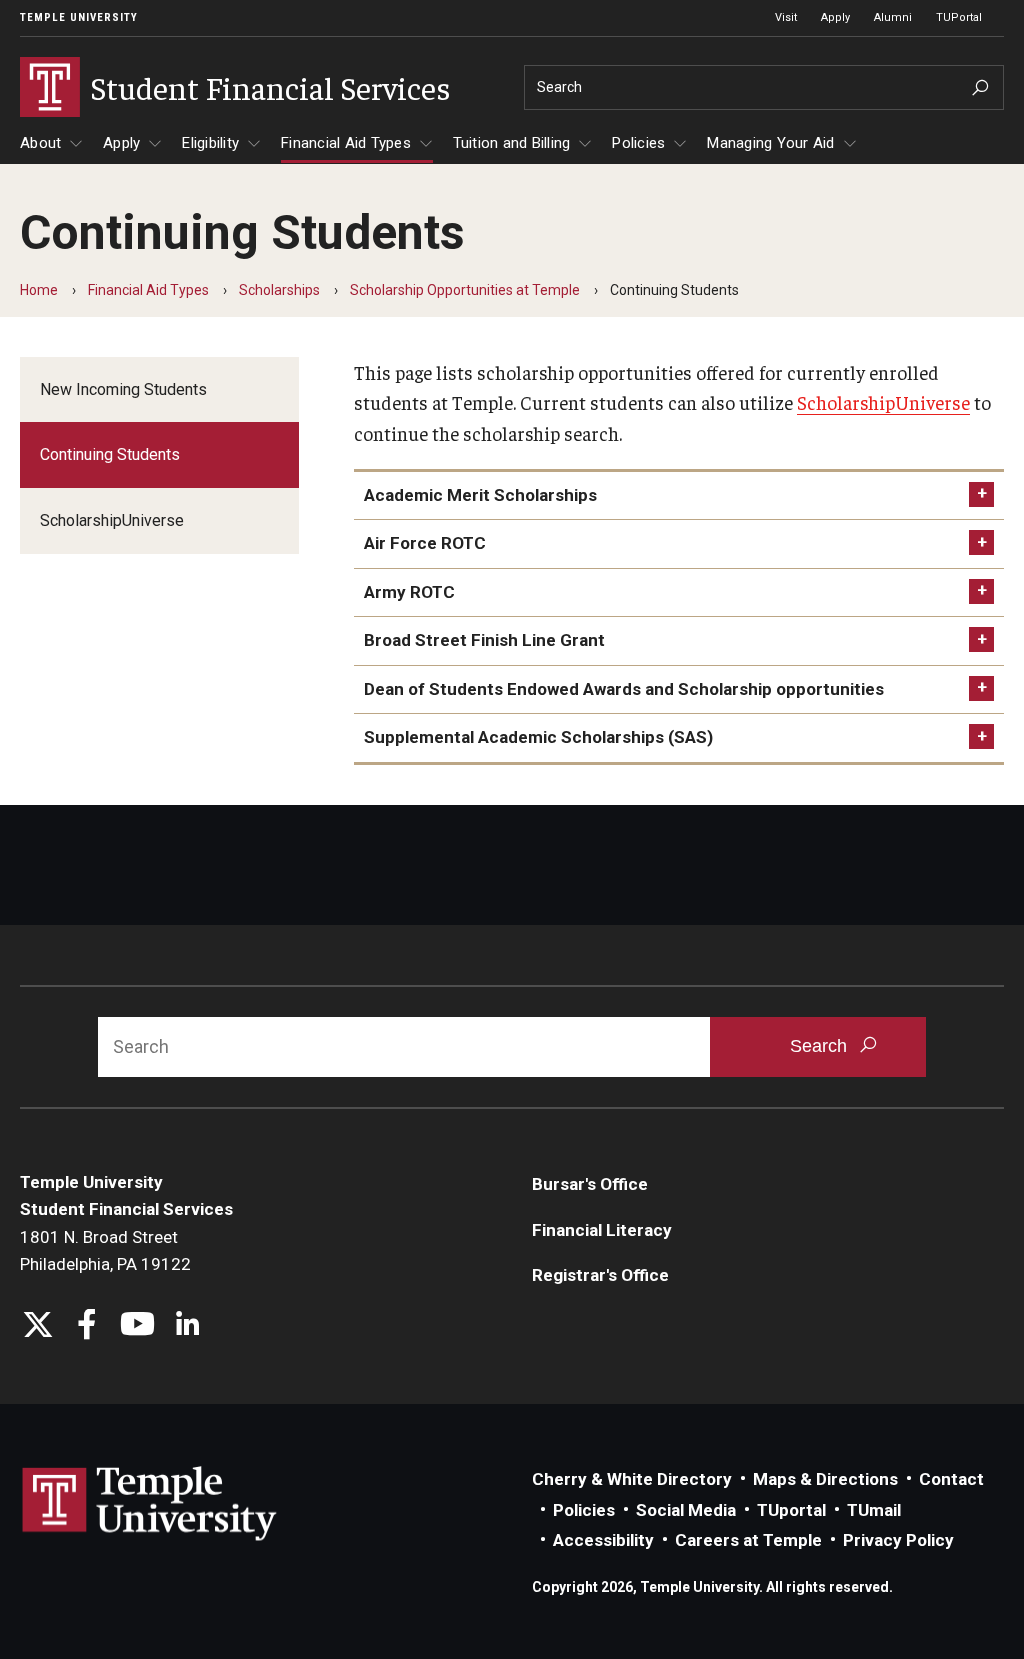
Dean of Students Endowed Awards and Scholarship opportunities (624, 689)
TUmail (874, 1510)
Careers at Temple (748, 1540)
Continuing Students (110, 454)
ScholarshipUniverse (112, 520)
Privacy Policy (898, 1540)
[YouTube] (137, 1326)
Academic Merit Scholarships (480, 495)
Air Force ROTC (425, 543)
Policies (638, 143)
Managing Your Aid (770, 143)
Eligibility (210, 143)
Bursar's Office (590, 1184)
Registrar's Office (600, 1275)
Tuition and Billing (512, 143)
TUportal (791, 1510)
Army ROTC (409, 592)
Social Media (686, 1510)
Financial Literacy (602, 1230)
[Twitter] (37, 1326)
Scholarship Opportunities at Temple (465, 290)
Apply (835, 17)
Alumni (893, 17)
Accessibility (603, 1540)
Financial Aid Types (346, 143)
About (40, 143)
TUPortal (959, 17)
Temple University (79, 17)
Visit (786, 17)
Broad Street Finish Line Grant (484, 640)
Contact (951, 1479)
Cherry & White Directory (632, 1479)
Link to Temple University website (150, 1504)
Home (39, 290)
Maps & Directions (825, 1479)
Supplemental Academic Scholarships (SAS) (538, 737)
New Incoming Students (123, 389)
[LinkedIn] (187, 1326)
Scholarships (279, 290)
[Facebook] (87, 1326)
